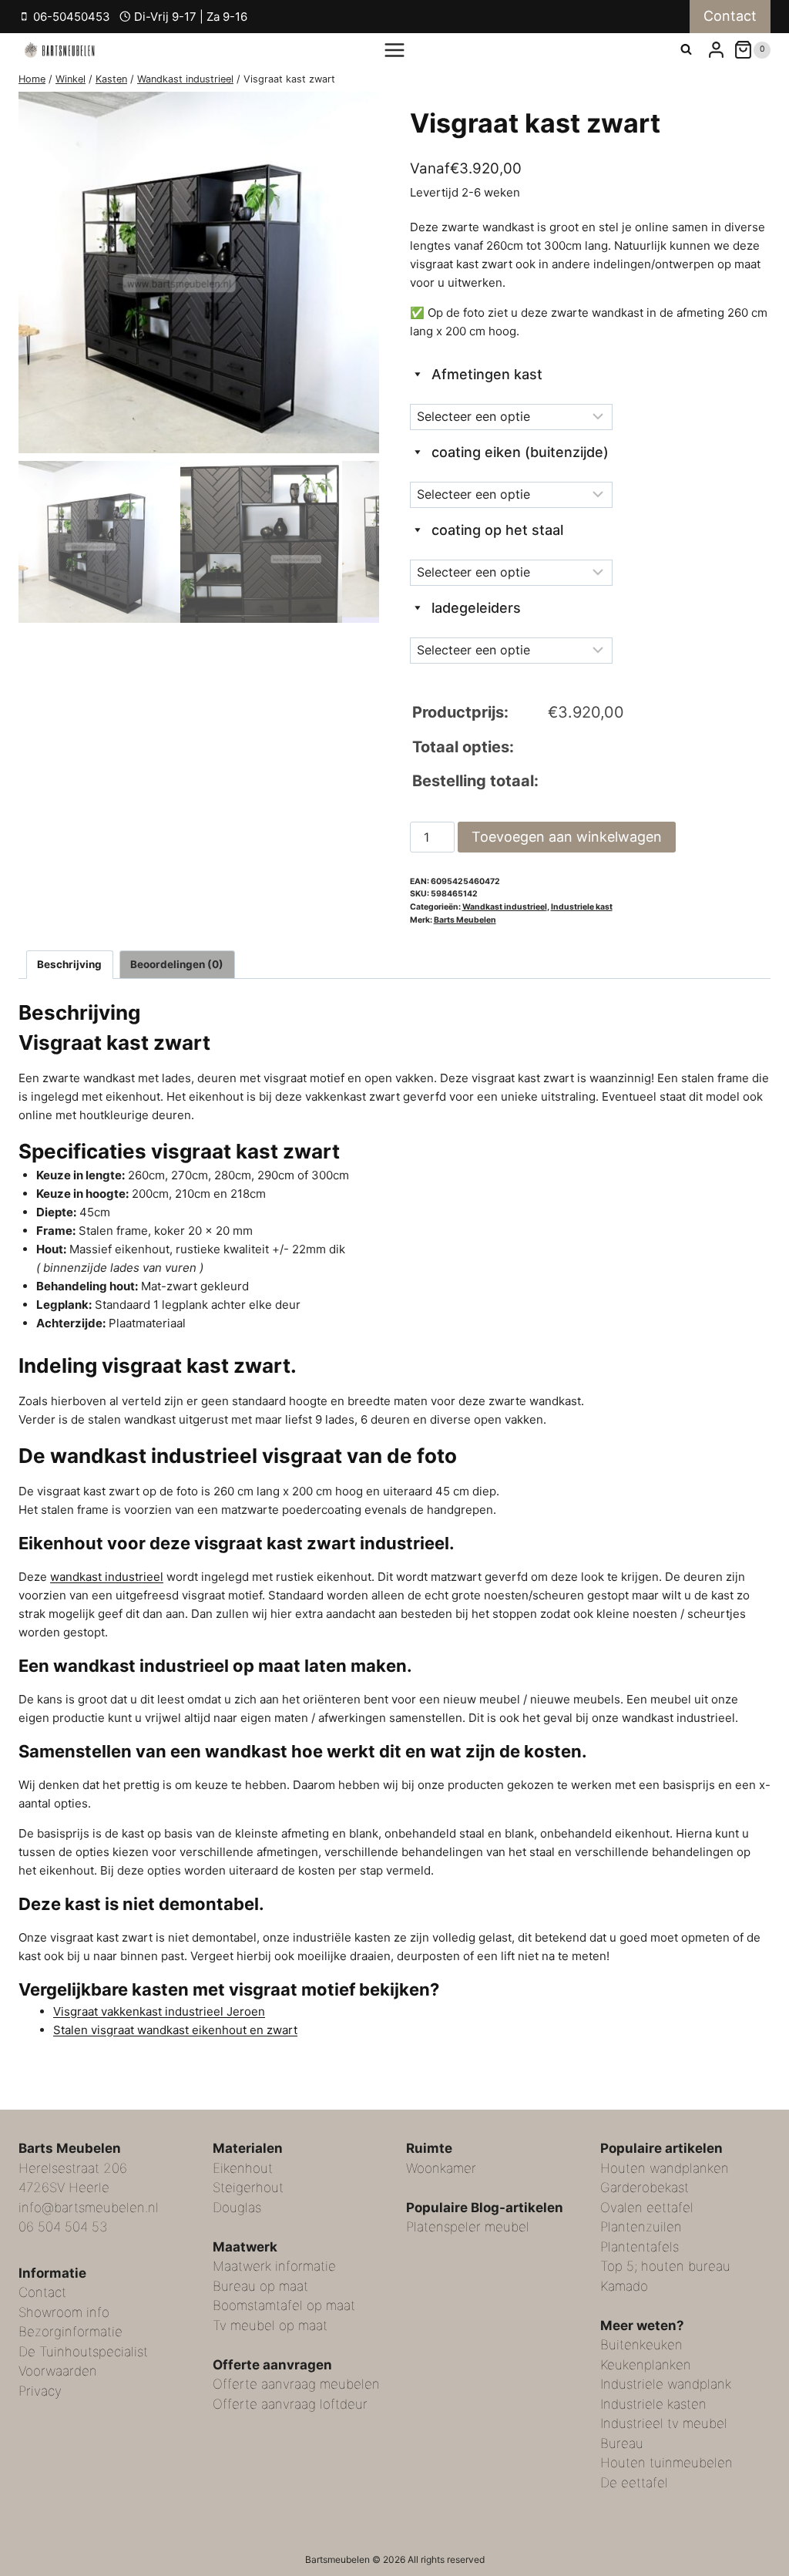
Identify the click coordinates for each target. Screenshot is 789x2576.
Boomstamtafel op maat (284, 2305)
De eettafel (634, 2483)
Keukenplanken (646, 2365)
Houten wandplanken (665, 2168)
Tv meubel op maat (270, 2325)
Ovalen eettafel (647, 2208)
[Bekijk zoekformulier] (686, 50)
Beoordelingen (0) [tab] (177, 964)
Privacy (40, 2391)
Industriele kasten (653, 2404)
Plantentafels (640, 2247)
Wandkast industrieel (505, 907)
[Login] (716, 50)
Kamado (624, 2286)
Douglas (237, 2208)
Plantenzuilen (641, 2227)
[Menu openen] (395, 50)
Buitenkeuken (641, 2345)
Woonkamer (441, 2168)
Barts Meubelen (465, 920)
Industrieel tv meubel (664, 2423)
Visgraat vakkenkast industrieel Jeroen (159, 2011)
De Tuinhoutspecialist (83, 2352)
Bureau (622, 2443)
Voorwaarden (58, 2371)
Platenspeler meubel (468, 2227)
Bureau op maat (260, 2286)
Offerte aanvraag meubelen (296, 2384)
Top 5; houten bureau (665, 2266)
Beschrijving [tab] (69, 964)
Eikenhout (243, 2168)
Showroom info (64, 2312)
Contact (730, 16)
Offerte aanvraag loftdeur (290, 2404)
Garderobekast (645, 2188)
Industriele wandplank (666, 2384)
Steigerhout (248, 2188)
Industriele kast (582, 907)
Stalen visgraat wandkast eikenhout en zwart (175, 2030)
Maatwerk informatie (274, 2266)
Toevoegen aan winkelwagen (567, 837)
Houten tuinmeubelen (666, 2463)
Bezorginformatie (71, 2332)
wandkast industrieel (107, 1577)
